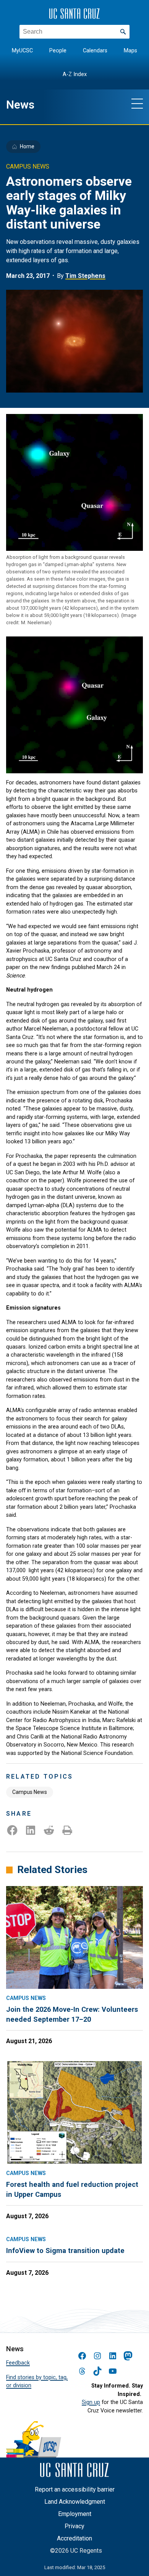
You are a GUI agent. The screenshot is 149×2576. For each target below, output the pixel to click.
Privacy (74, 2526)
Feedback (18, 2363)
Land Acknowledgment (75, 2502)
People (58, 51)
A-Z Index (75, 74)
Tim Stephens (85, 276)
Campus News (30, 1792)
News (20, 105)
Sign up (91, 2402)
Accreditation (74, 2538)
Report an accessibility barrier (75, 2489)
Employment (75, 2514)
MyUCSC (22, 51)
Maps (130, 51)
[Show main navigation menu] (137, 103)
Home (27, 146)
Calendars (95, 51)
